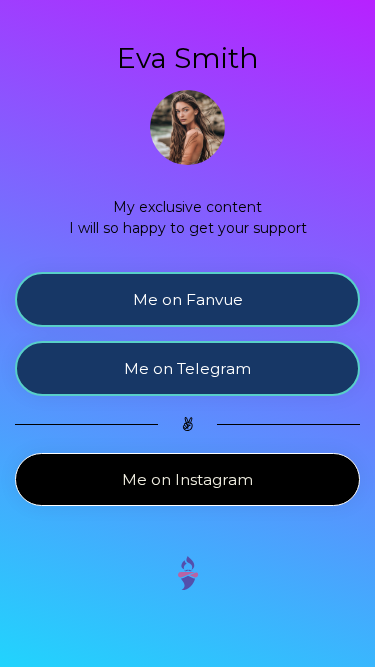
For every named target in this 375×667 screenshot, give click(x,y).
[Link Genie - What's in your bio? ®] (188, 571)
